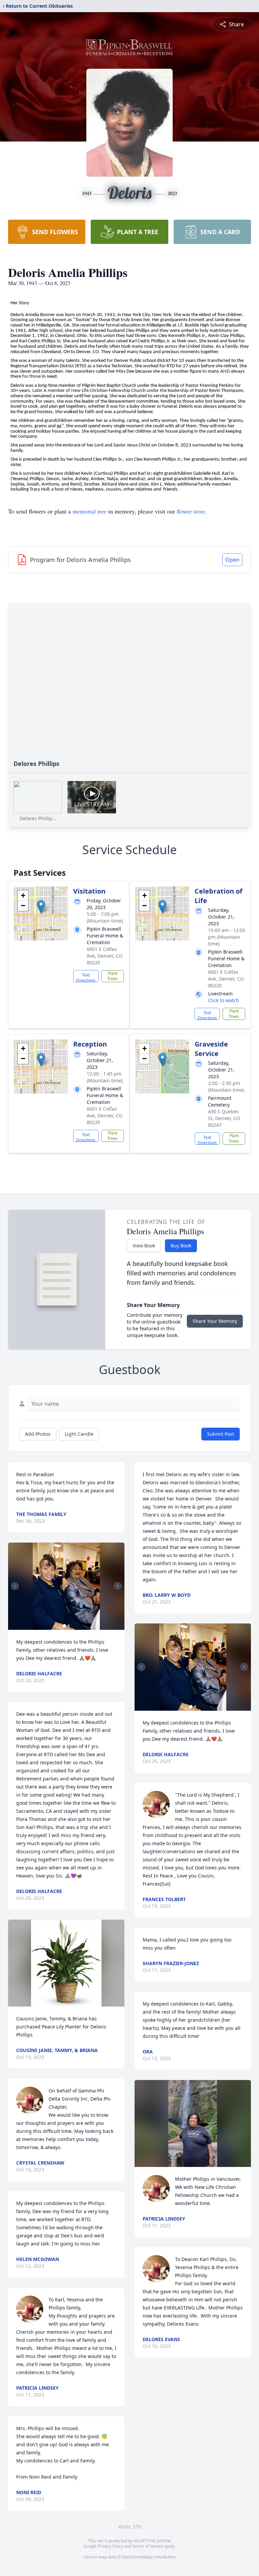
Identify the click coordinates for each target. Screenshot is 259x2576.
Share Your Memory (215, 1321)
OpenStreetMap (137, 2557)
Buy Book (181, 1246)
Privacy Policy (110, 2546)
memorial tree (90, 511)
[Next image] (118, 1586)
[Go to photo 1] (64, 1626)
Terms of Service (148, 2546)
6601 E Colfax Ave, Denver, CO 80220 (105, 956)
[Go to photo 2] (68, 1626)
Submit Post (221, 1434)
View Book (144, 1246)
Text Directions (86, 977)
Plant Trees (112, 976)
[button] (41, 907)
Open (232, 560)
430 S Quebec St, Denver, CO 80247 (224, 1118)
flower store (191, 511)
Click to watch (224, 1000)
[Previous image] (15, 1586)
